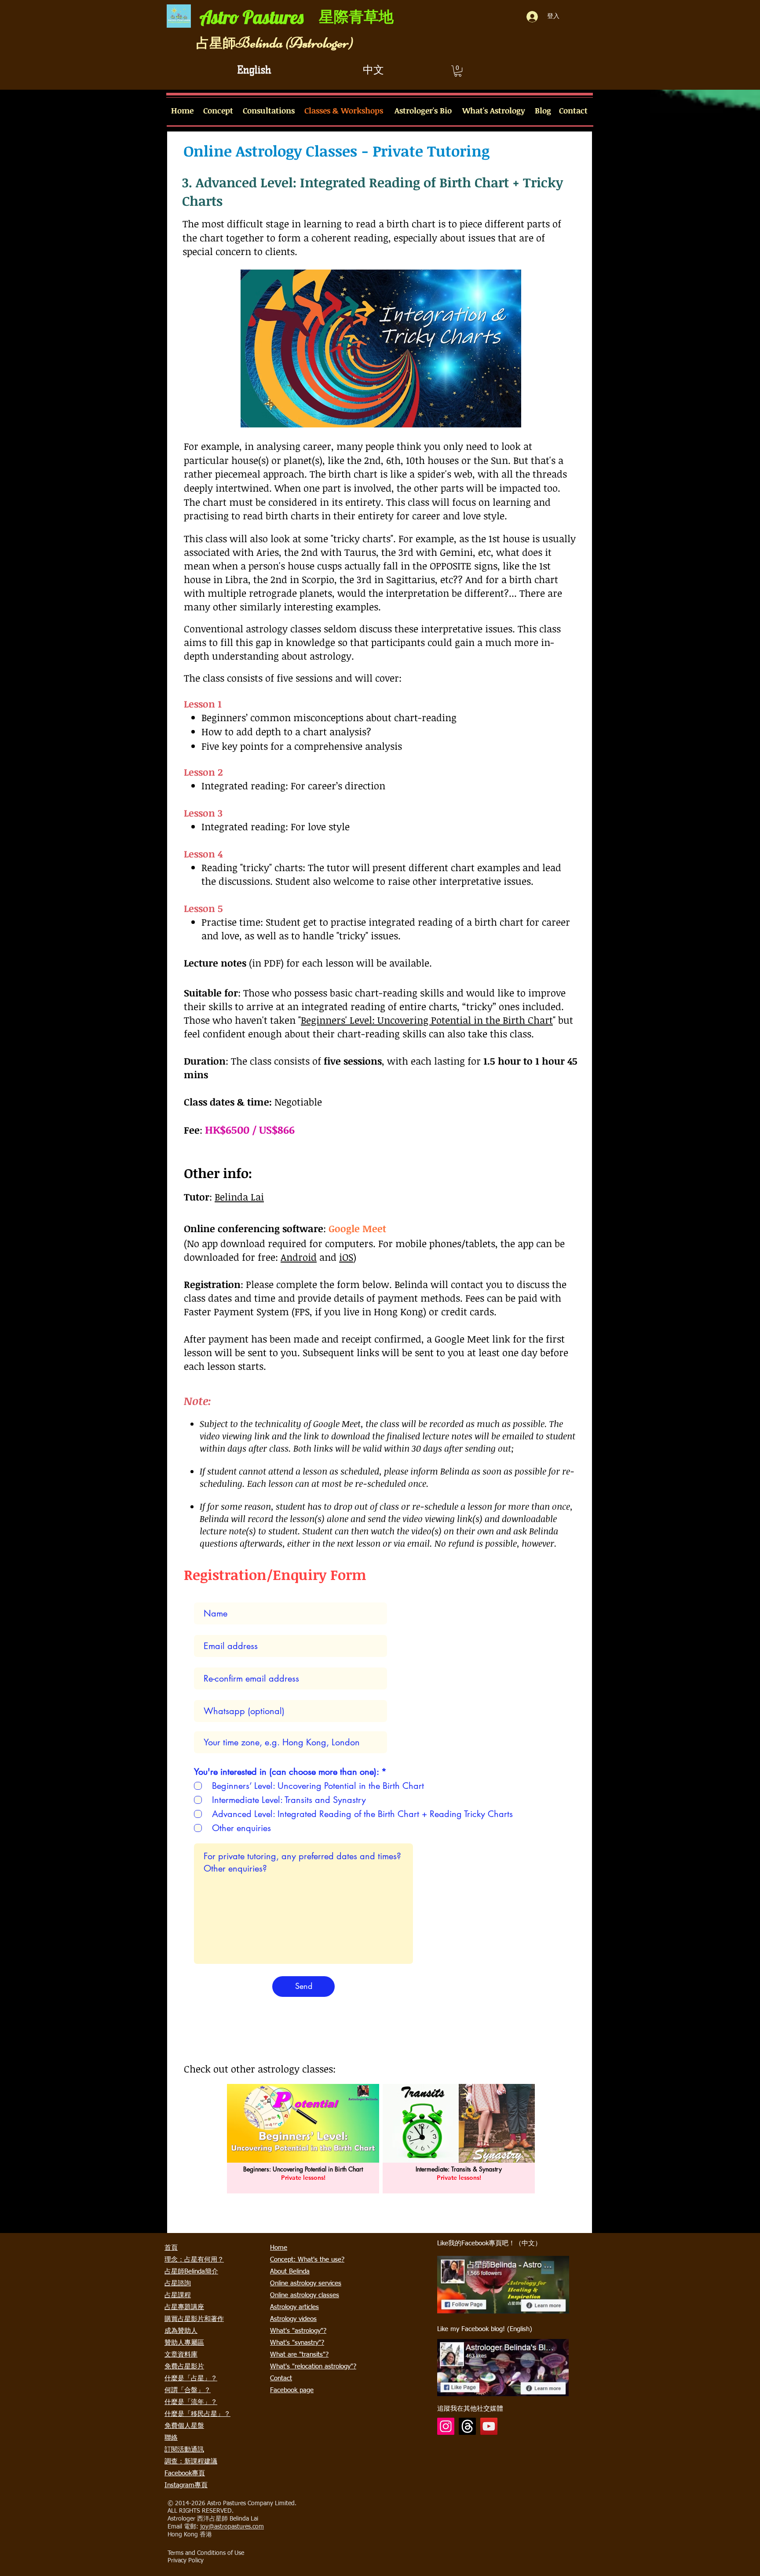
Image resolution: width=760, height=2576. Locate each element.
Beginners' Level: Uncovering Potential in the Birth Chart (427, 1020)
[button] (458, 71)
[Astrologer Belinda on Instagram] (446, 2426)
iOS (346, 1257)
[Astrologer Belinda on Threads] (467, 2426)
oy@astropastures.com (233, 2527)
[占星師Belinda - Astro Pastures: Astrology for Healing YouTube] (489, 2426)
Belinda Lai (239, 1197)
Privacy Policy (186, 2561)
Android (299, 1257)
